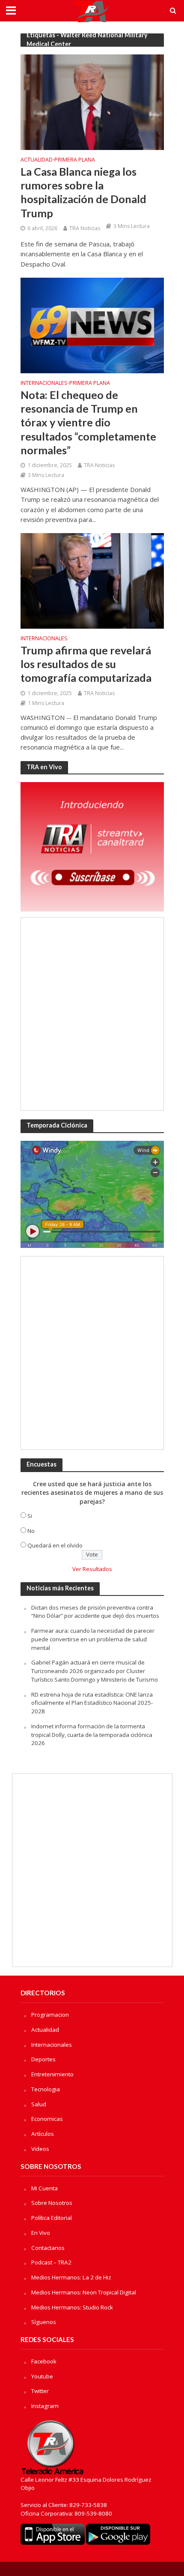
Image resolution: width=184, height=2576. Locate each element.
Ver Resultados (92, 1569)
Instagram (45, 2406)
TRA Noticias (85, 228)
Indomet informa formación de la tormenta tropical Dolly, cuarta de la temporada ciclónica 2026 (92, 1735)
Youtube (42, 2376)
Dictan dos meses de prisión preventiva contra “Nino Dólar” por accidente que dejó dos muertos (95, 1612)
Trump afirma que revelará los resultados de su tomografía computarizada (86, 664)
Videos (40, 2149)
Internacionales (44, 384)
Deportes (43, 2059)
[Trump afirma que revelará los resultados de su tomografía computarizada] (92, 580)
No (31, 1531)
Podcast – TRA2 (51, 2262)
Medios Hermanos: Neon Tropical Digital (84, 2292)
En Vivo (41, 2233)
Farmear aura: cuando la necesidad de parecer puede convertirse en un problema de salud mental (93, 1639)
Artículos (43, 2134)
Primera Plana (75, 160)
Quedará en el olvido (55, 1545)
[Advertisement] (92, 1014)
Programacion (50, 2015)
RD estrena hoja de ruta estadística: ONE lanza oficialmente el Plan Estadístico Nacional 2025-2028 (92, 1703)
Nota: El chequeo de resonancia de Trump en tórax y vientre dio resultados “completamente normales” (88, 422)
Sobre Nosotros (52, 2203)
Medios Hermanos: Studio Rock (72, 2307)
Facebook (44, 2361)
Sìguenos (44, 2322)
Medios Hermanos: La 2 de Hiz (71, 2277)
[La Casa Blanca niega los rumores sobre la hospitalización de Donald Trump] (92, 102)
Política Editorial (52, 2218)
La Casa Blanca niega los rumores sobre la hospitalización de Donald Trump (83, 192)
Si (30, 1516)
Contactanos (48, 2248)
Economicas (47, 2119)
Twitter (40, 2391)
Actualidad (37, 160)
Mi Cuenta (45, 2188)
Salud (39, 2104)
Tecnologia (46, 2089)
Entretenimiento (52, 2074)
